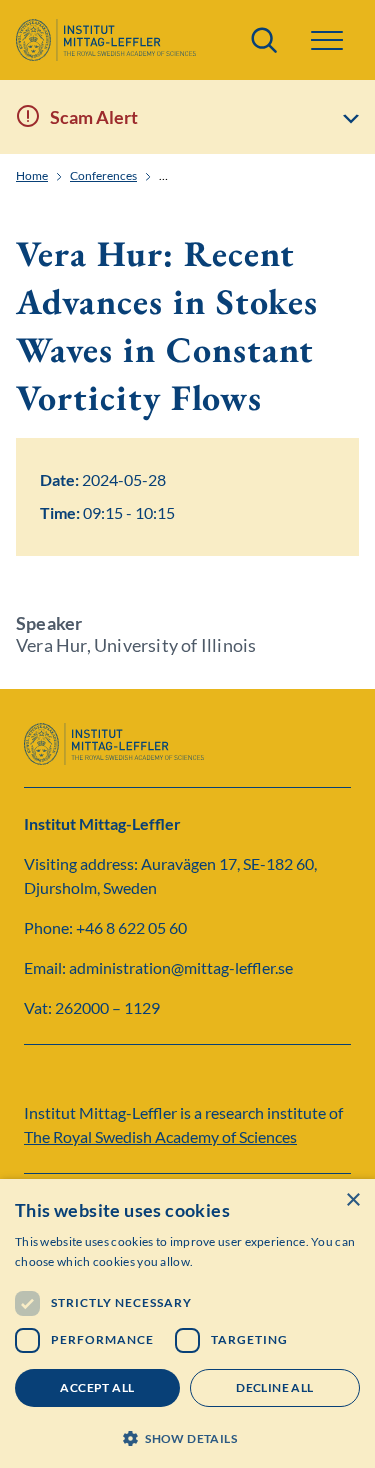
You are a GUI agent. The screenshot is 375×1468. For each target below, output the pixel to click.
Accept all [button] (97, 1387)
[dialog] (187, 1323)
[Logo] (106, 40)
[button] (187, 1436)
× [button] (352, 1200)
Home (32, 176)
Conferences (103, 176)
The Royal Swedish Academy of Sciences (160, 1136)
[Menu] (327, 40)
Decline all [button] (274, 1387)
